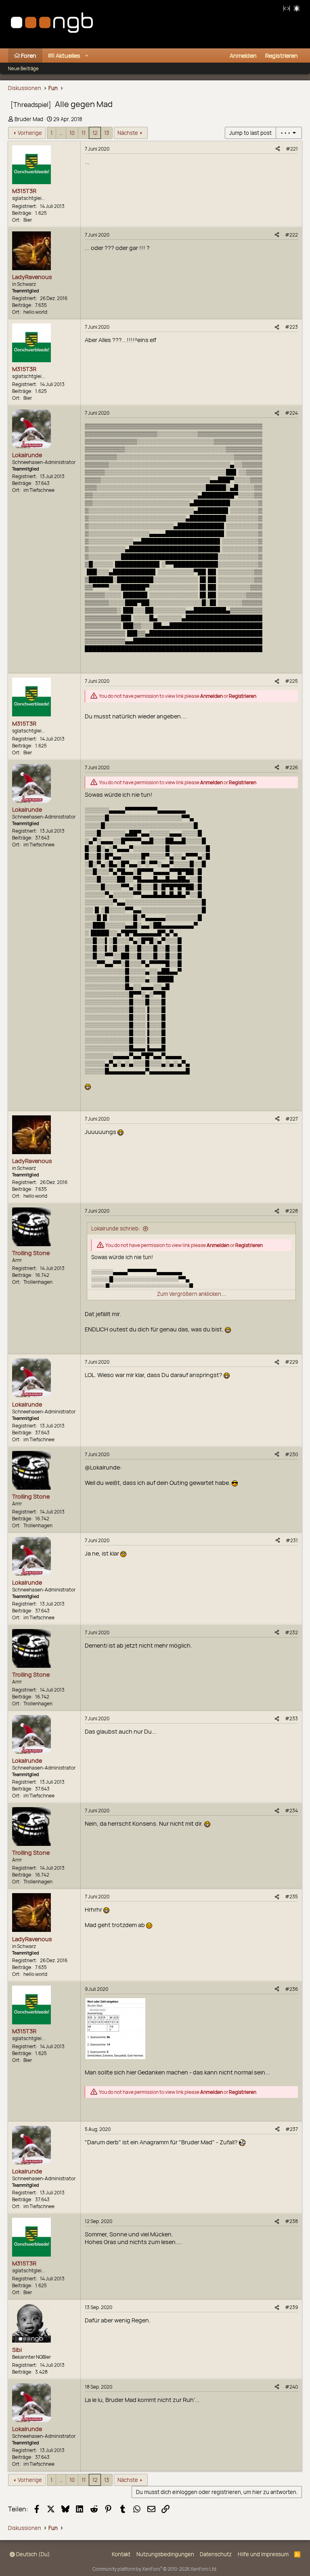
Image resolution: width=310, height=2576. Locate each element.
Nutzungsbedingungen (165, 2554)
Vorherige (30, 133)
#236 (291, 1989)
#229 (291, 1362)
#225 (291, 681)
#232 (291, 1632)
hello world (35, 312)
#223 (291, 327)
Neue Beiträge (23, 68)
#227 (292, 1119)
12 (95, 133)
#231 (292, 1540)
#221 (292, 149)
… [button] (61, 133)
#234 (291, 1811)
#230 (291, 1454)
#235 (291, 1897)
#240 (291, 2387)
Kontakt (121, 2554)
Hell (297, 8)
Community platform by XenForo (155, 2569)
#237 (292, 2129)
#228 (291, 1211)
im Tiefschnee (39, 490)
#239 (291, 2307)
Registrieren (243, 696)
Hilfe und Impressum (263, 2554)
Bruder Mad (29, 119)
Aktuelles (68, 56)
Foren (29, 56)
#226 (291, 767)
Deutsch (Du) (32, 2554)
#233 (291, 1718)
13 (107, 133)
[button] (87, 56)
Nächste (128, 133)
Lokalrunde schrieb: (116, 1228)
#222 (291, 235)
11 (84, 133)
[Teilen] (278, 149)
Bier (28, 220)
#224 (291, 413)
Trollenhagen (38, 1282)
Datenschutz (216, 2554)
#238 (291, 2221)
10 (72, 133)
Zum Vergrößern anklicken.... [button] (192, 1294)
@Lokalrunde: (103, 1467)
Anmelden (212, 696)
